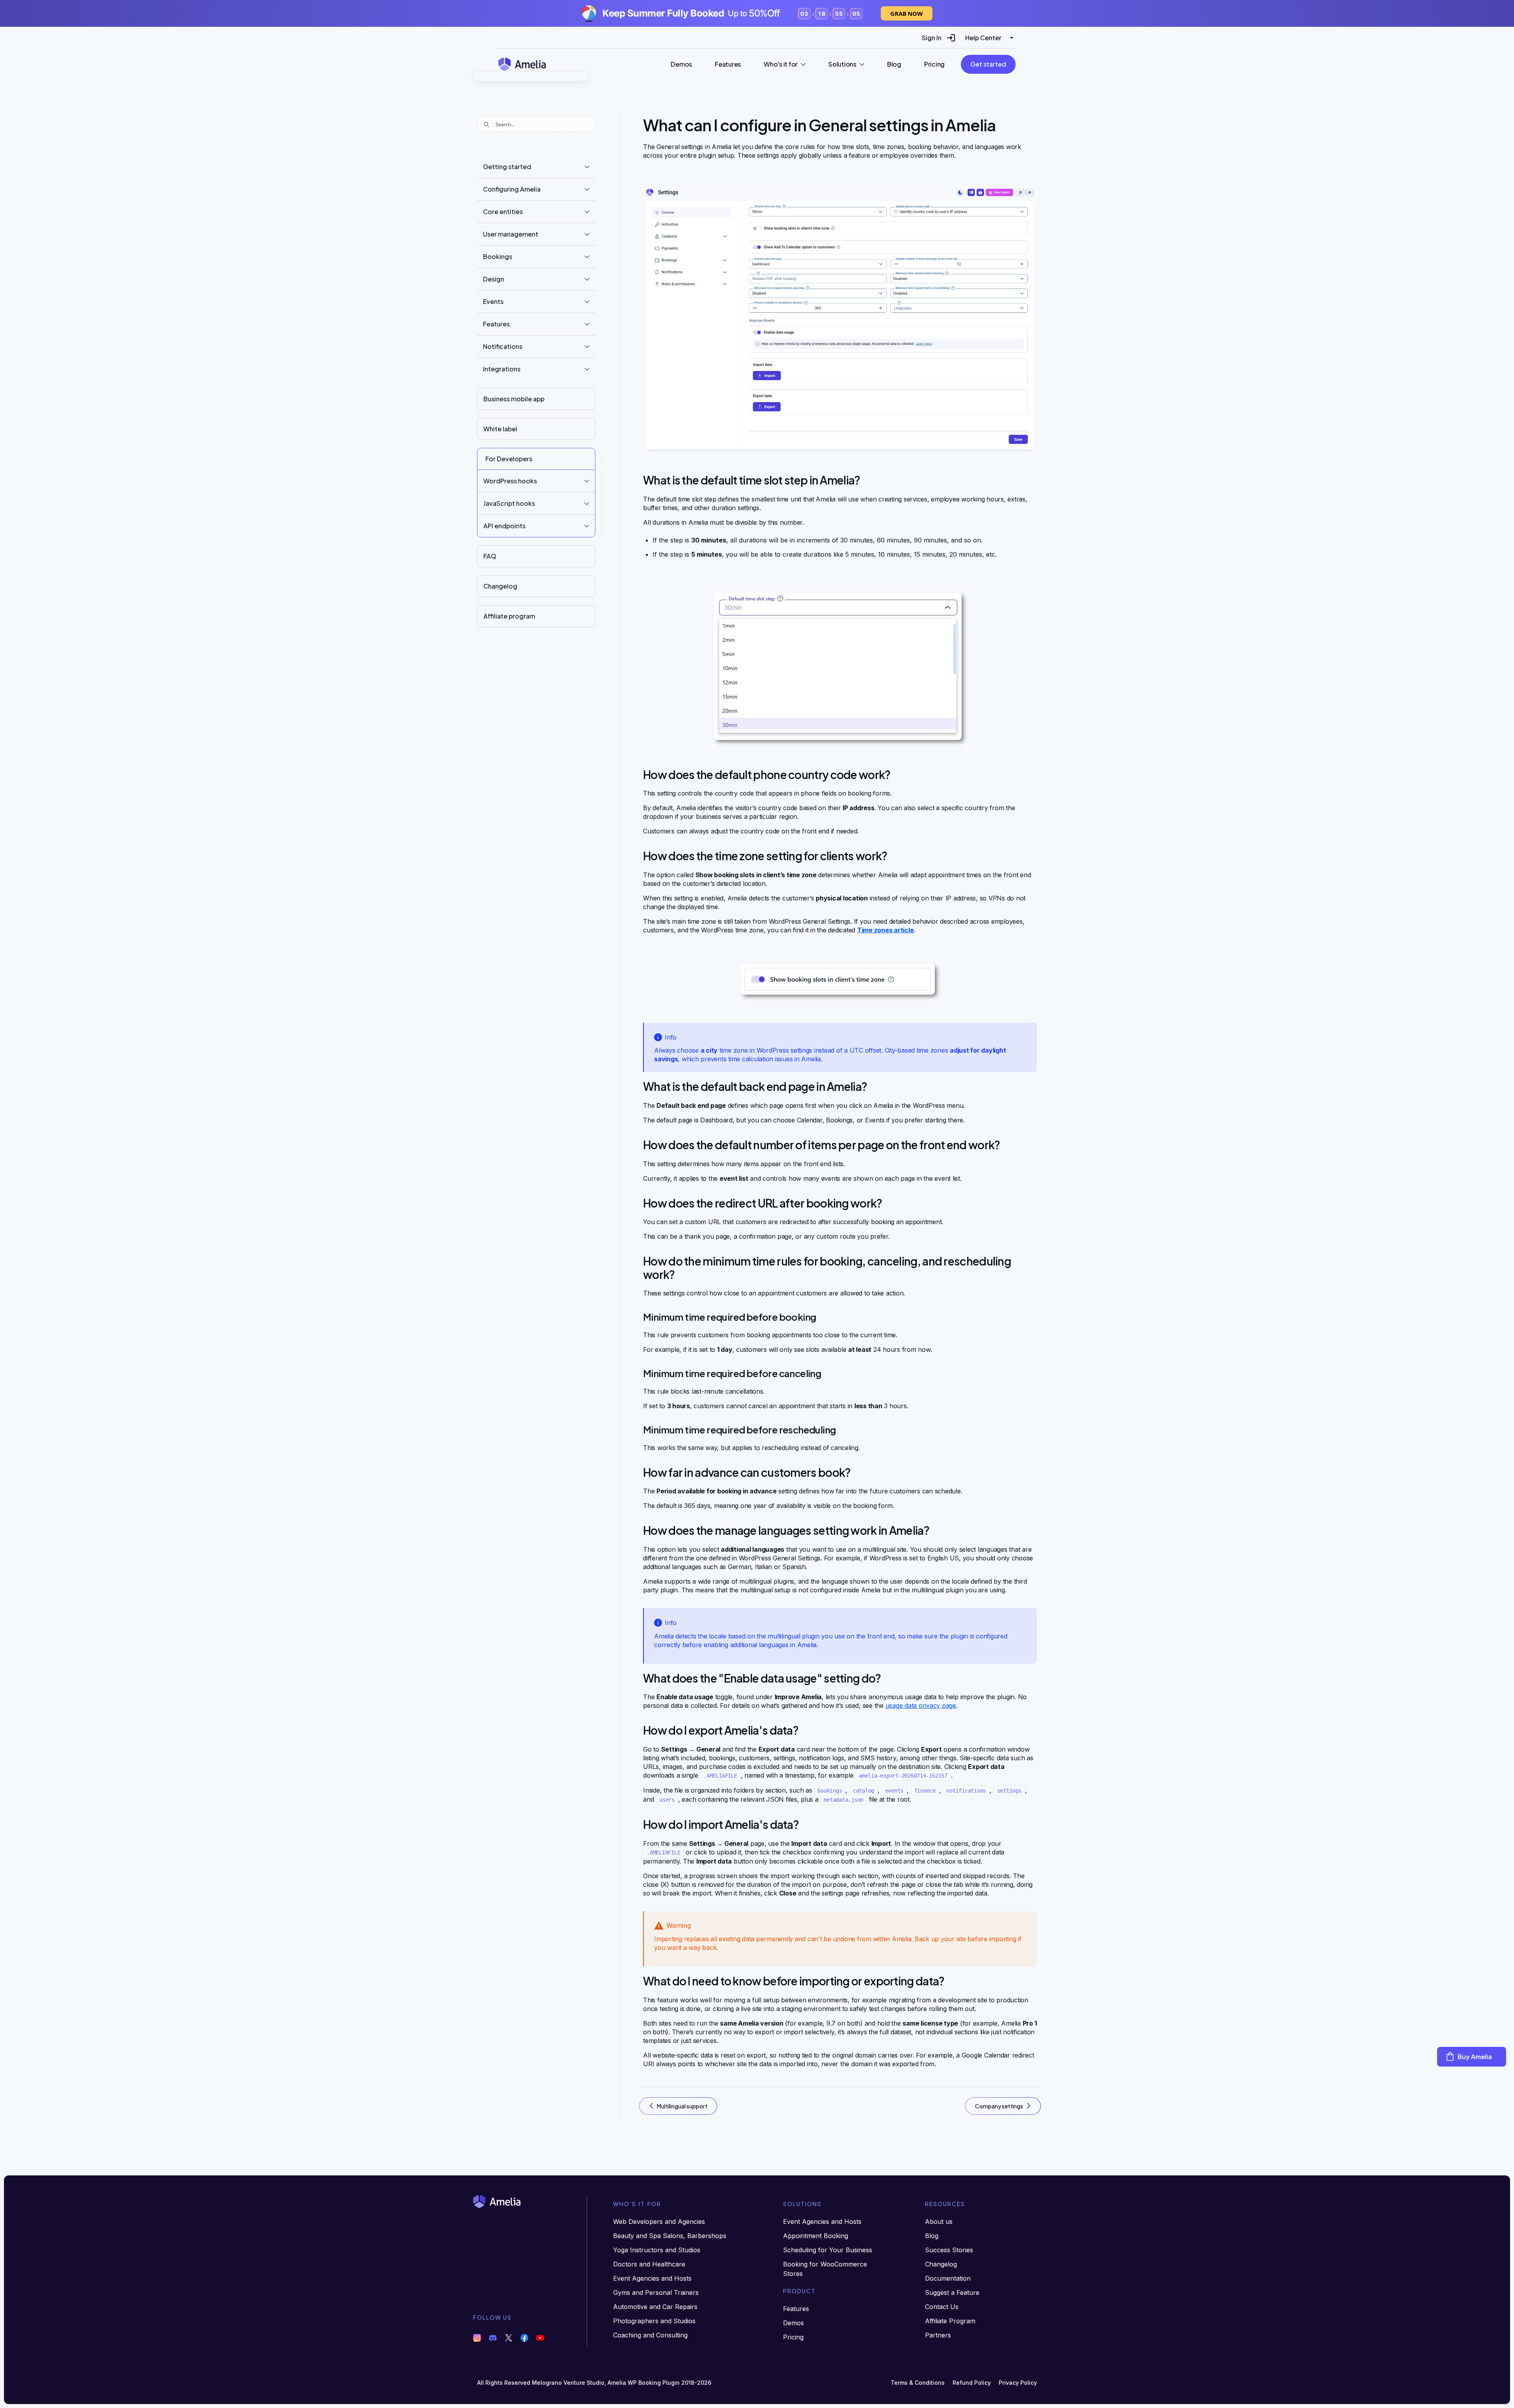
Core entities (503, 212)
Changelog (500, 586)
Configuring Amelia (512, 189)
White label (500, 429)
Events (493, 301)
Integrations (502, 369)
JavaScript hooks (509, 503)
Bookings (498, 256)
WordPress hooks (510, 481)
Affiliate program (509, 616)
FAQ (490, 556)
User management (511, 234)
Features (496, 324)
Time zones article (886, 930)
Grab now (907, 13)
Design (494, 279)
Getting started (507, 167)
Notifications (503, 346)
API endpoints (504, 526)
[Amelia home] (522, 64)
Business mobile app (514, 399)
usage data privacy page (921, 1705)
